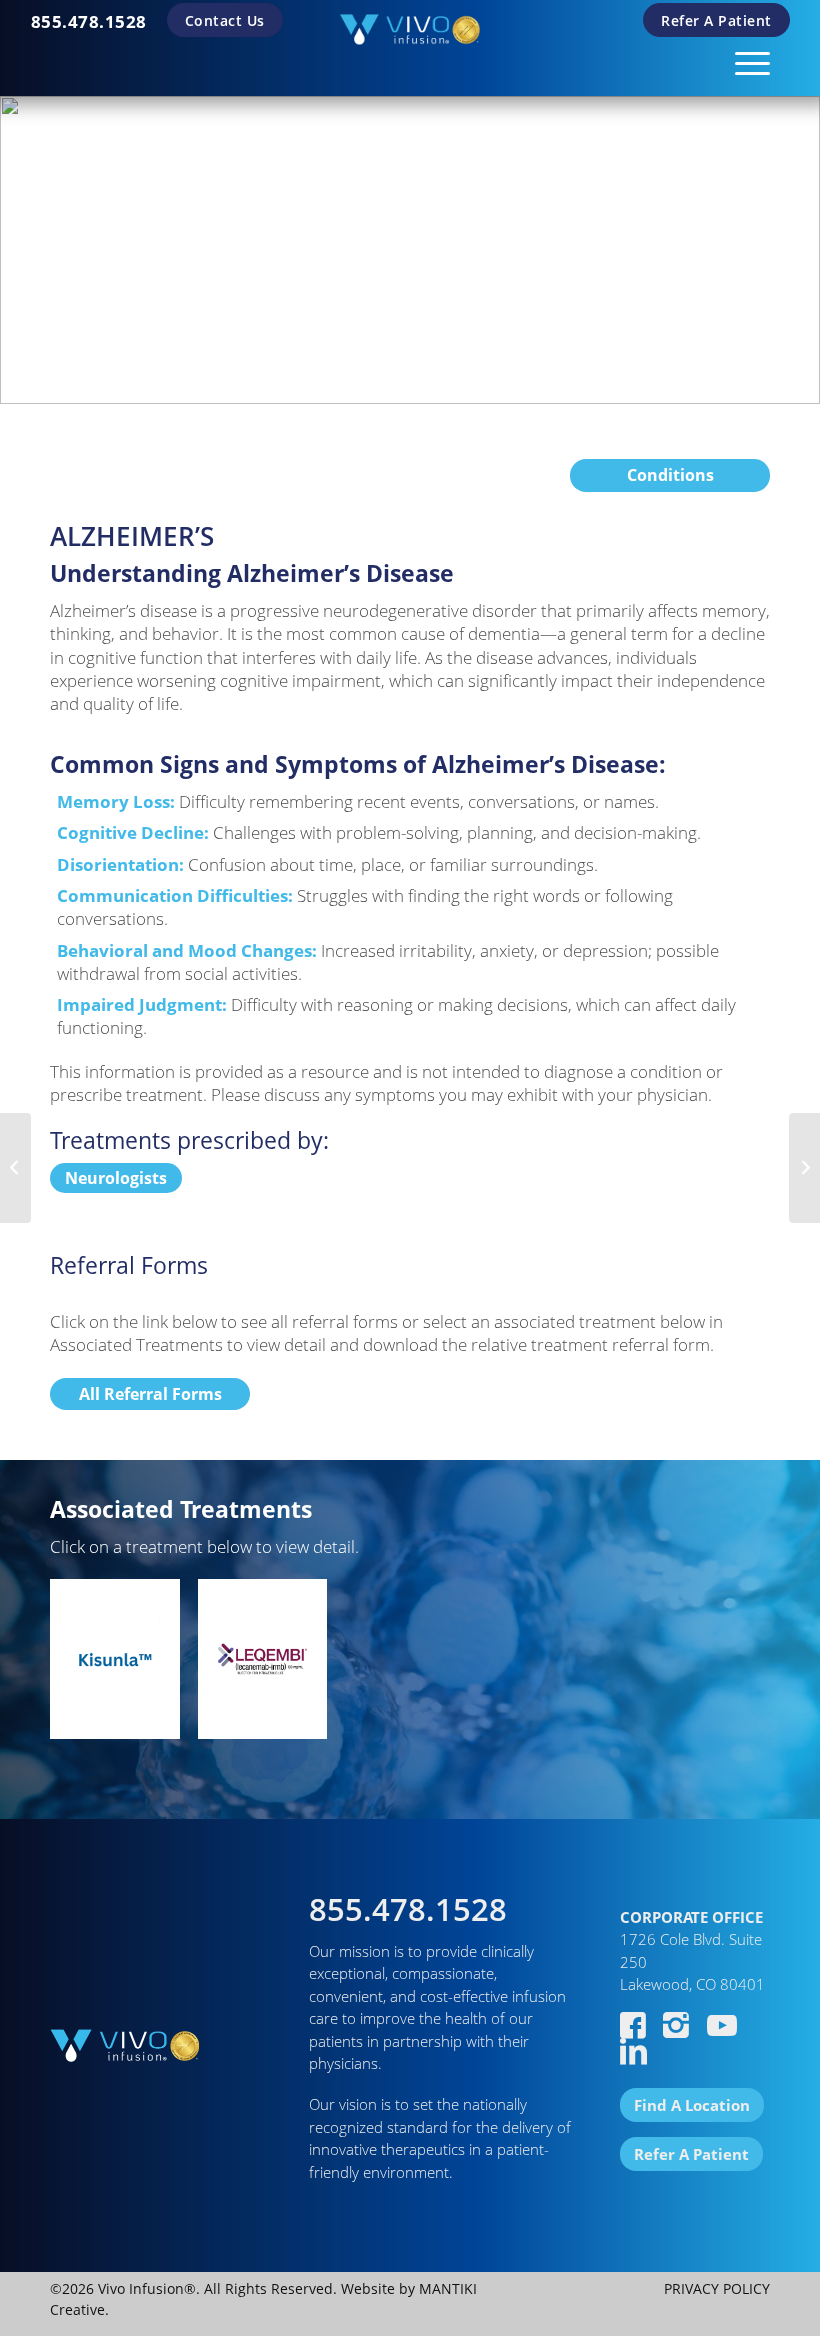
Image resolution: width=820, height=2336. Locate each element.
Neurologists (116, 1178)
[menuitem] (89, 21)
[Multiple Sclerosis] (15, 1168)
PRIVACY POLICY (717, 2288)
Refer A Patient (716, 20)
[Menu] (742, 60)
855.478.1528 (89, 21)
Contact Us (225, 20)
